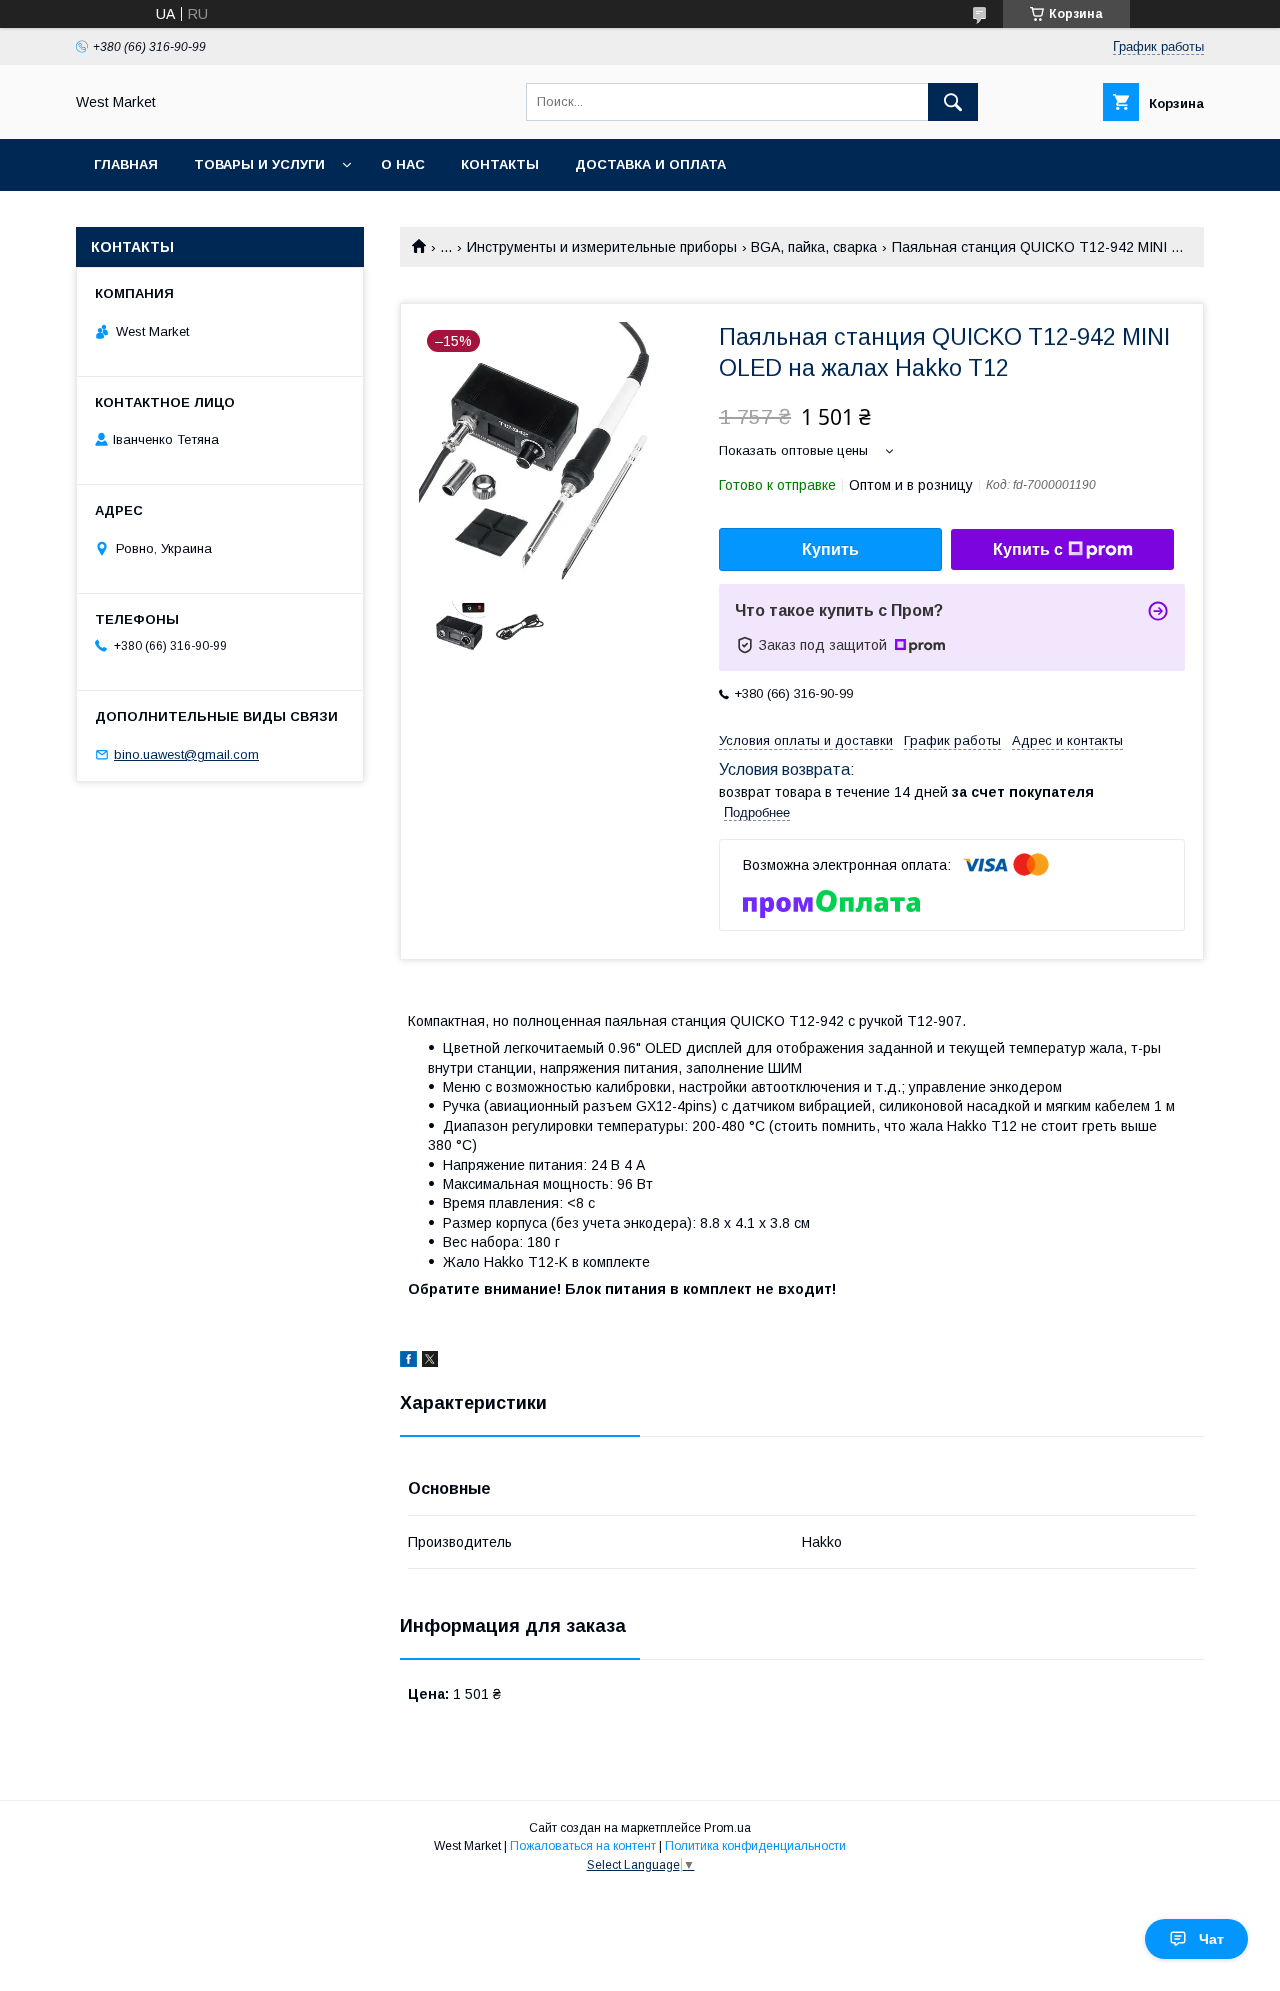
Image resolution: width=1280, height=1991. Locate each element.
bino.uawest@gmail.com (186, 754)
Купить (830, 549)
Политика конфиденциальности (755, 1846)
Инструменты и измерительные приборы (602, 247)
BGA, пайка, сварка (814, 247)
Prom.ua (727, 1828)
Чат (1211, 1939)
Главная (126, 164)
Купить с (1028, 549)
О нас (403, 164)
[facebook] (408, 1362)
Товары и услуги (259, 164)
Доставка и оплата (650, 164)
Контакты (500, 164)
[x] (430, 1362)
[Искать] (953, 102)
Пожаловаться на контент (583, 1846)
